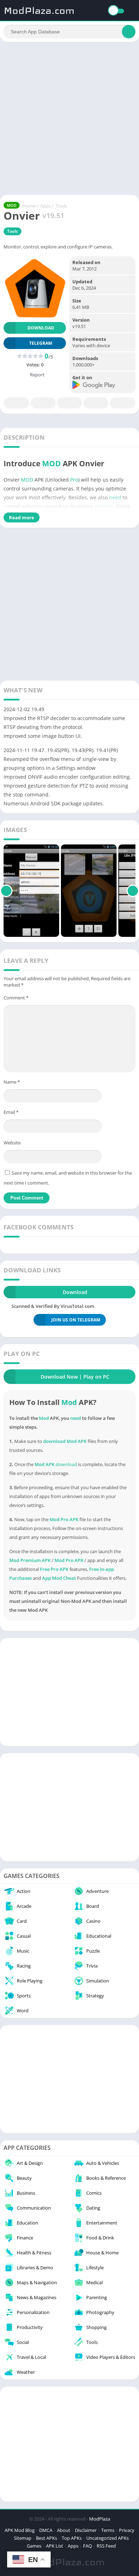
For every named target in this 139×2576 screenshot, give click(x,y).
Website (12, 1143)
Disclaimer (86, 2530)
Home (29, 206)
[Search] (129, 32)
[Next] (133, 891)
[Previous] (6, 891)
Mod (69, 1402)
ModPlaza (100, 2519)
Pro (74, 480)
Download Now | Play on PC (75, 1377)
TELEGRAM (41, 343)
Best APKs (47, 2538)
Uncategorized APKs (107, 2538)
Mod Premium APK (30, 1560)
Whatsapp (123, 403)
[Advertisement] (69, 118)
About (64, 2530)
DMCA (46, 2530)
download (66, 1464)
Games (34, 2546)
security (104, 506)
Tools (61, 206)
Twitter (43, 403)
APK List (55, 2546)
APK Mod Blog (20, 2530)
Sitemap (23, 2538)
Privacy (127, 2530)
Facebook (16, 403)
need (115, 497)
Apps (46, 206)
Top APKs (72, 2538)
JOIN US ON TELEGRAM (76, 1320)
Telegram (96, 403)
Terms (108, 2530)
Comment (16, 998)
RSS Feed (106, 2546)
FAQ (87, 2546)
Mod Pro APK (69, 1560)
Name (12, 1082)
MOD (52, 463)
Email (11, 1112)
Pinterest (69, 403)
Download (41, 328)
